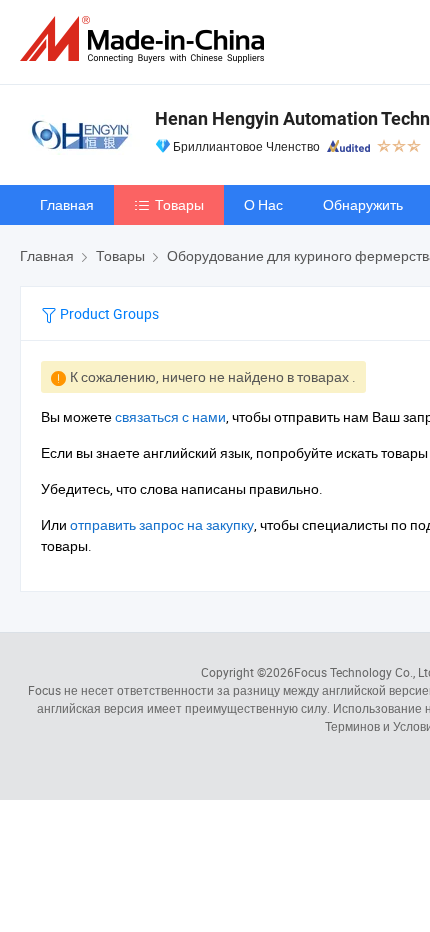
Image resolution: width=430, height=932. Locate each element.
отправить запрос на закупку (162, 524)
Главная (67, 204)
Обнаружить (363, 204)
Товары (179, 204)
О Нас (263, 204)
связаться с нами (170, 416)
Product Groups (108, 313)
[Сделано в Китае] (146, 39)
